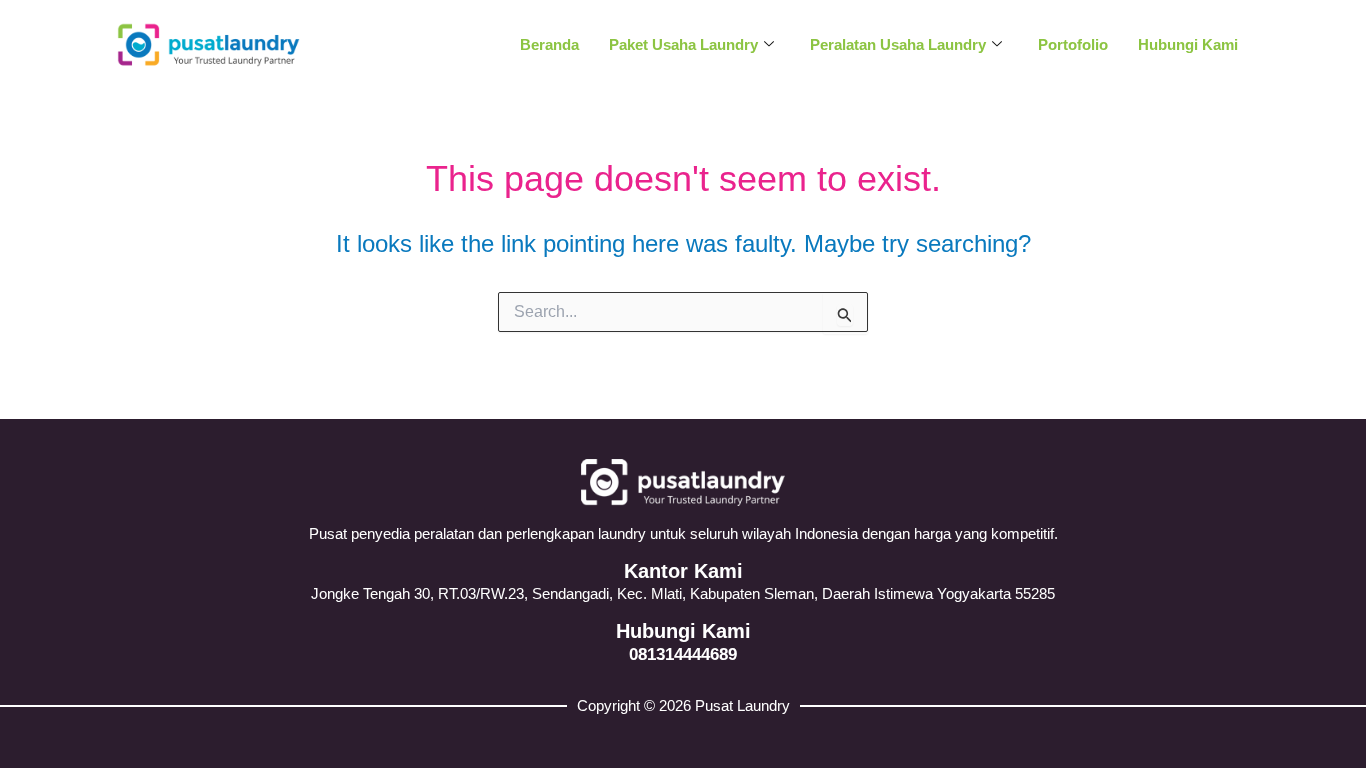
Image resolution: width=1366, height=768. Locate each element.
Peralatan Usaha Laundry (898, 44)
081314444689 (683, 654)
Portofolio (1073, 44)
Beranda (549, 44)
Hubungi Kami (1188, 44)
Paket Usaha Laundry (683, 44)
